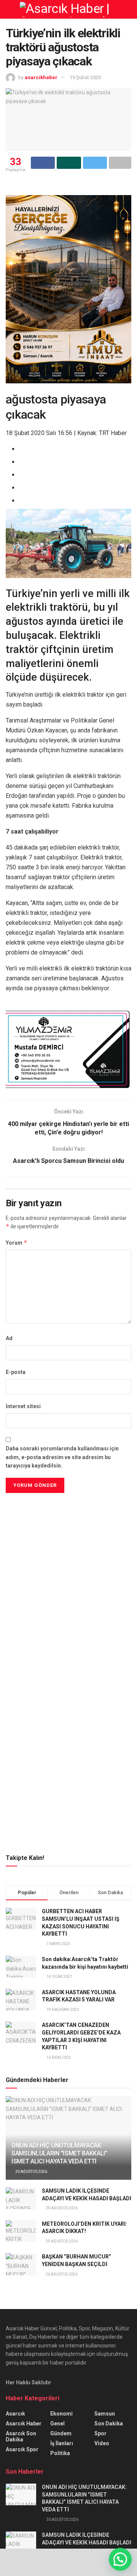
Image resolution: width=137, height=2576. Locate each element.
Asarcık (15, 2414)
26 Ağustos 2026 (61, 2274)
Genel (57, 2424)
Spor (100, 2433)
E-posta (16, 1372)
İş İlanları (62, 2443)
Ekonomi (61, 2414)
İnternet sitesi (23, 1406)
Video (102, 2443)
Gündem (61, 2433)
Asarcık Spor (22, 2449)
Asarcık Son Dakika (21, 2436)
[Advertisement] (68, 1548)
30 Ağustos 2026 (31, 2172)
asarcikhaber (41, 77)
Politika (60, 2453)
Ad (9, 1338)
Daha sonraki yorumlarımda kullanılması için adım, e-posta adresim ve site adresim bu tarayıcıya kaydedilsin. (62, 1457)
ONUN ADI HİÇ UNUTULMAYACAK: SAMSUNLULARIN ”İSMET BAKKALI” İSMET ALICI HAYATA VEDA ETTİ (59, 2153)
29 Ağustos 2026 (61, 2208)
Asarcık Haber (24, 2424)
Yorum (17, 1243)
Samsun (105, 2414)
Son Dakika (109, 2424)
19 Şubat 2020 (85, 77)
